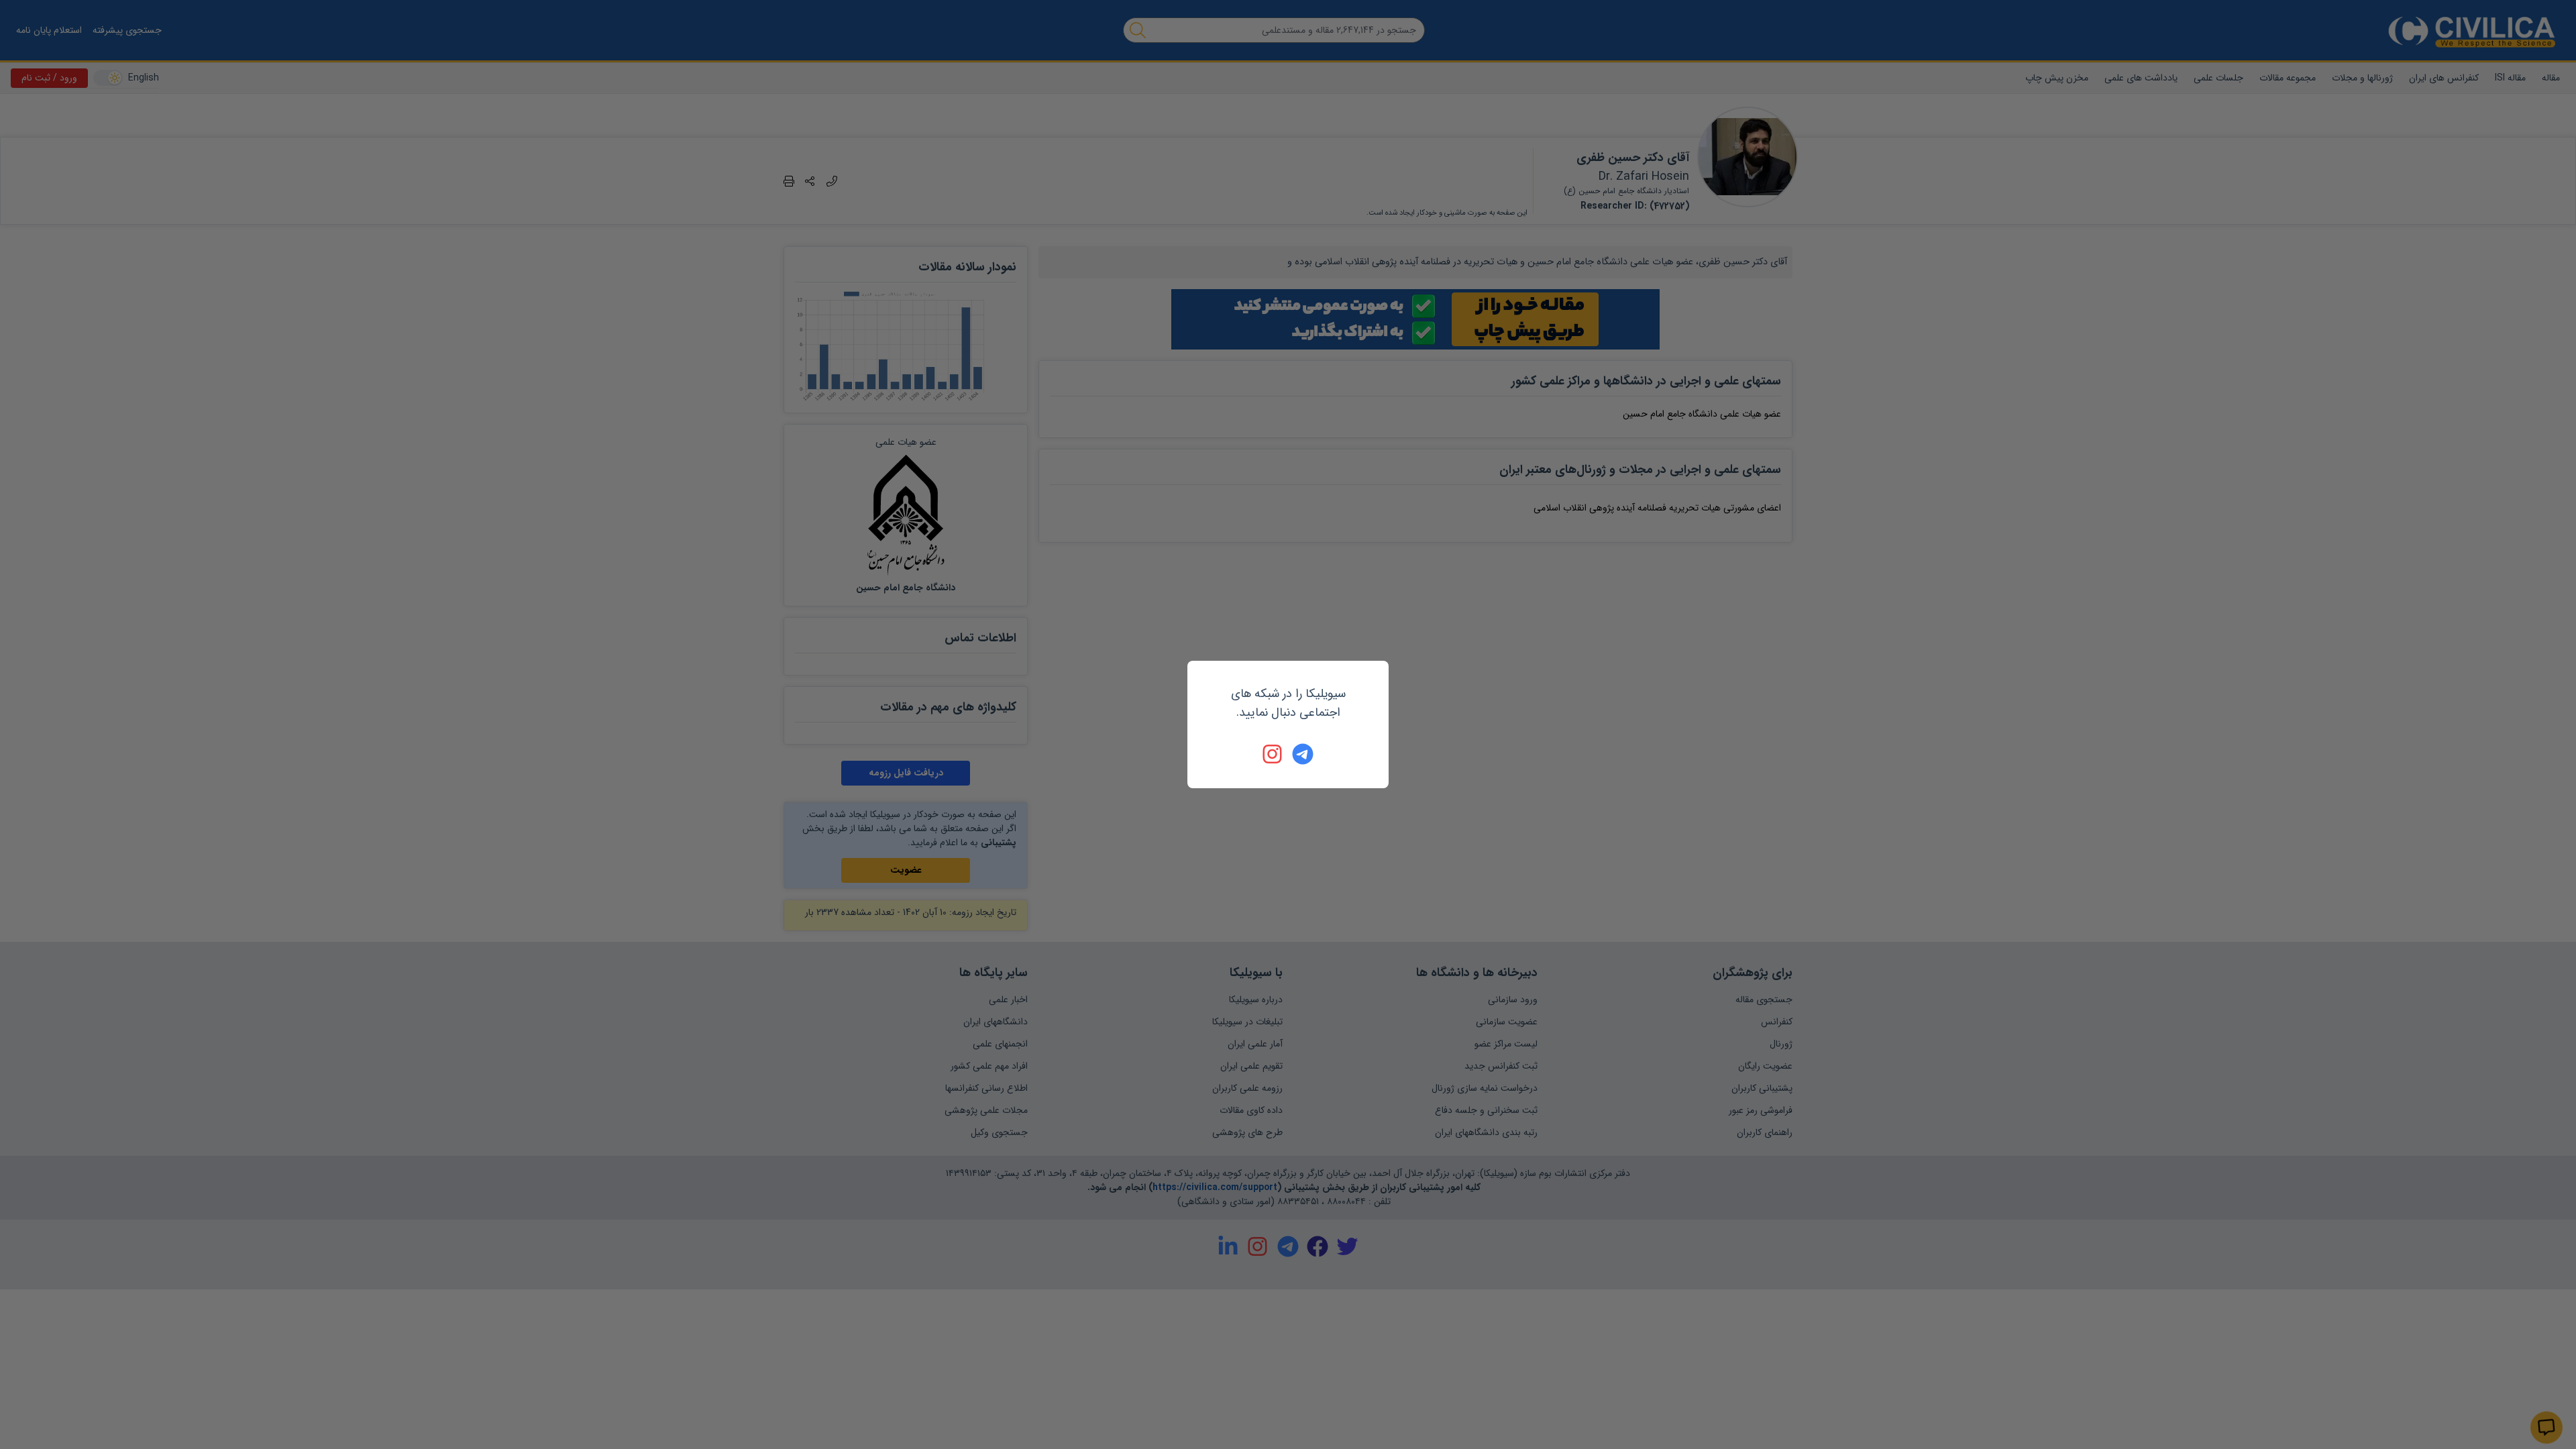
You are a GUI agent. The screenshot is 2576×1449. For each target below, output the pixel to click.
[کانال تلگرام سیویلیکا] (1303, 754)
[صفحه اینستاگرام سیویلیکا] (1273, 754)
